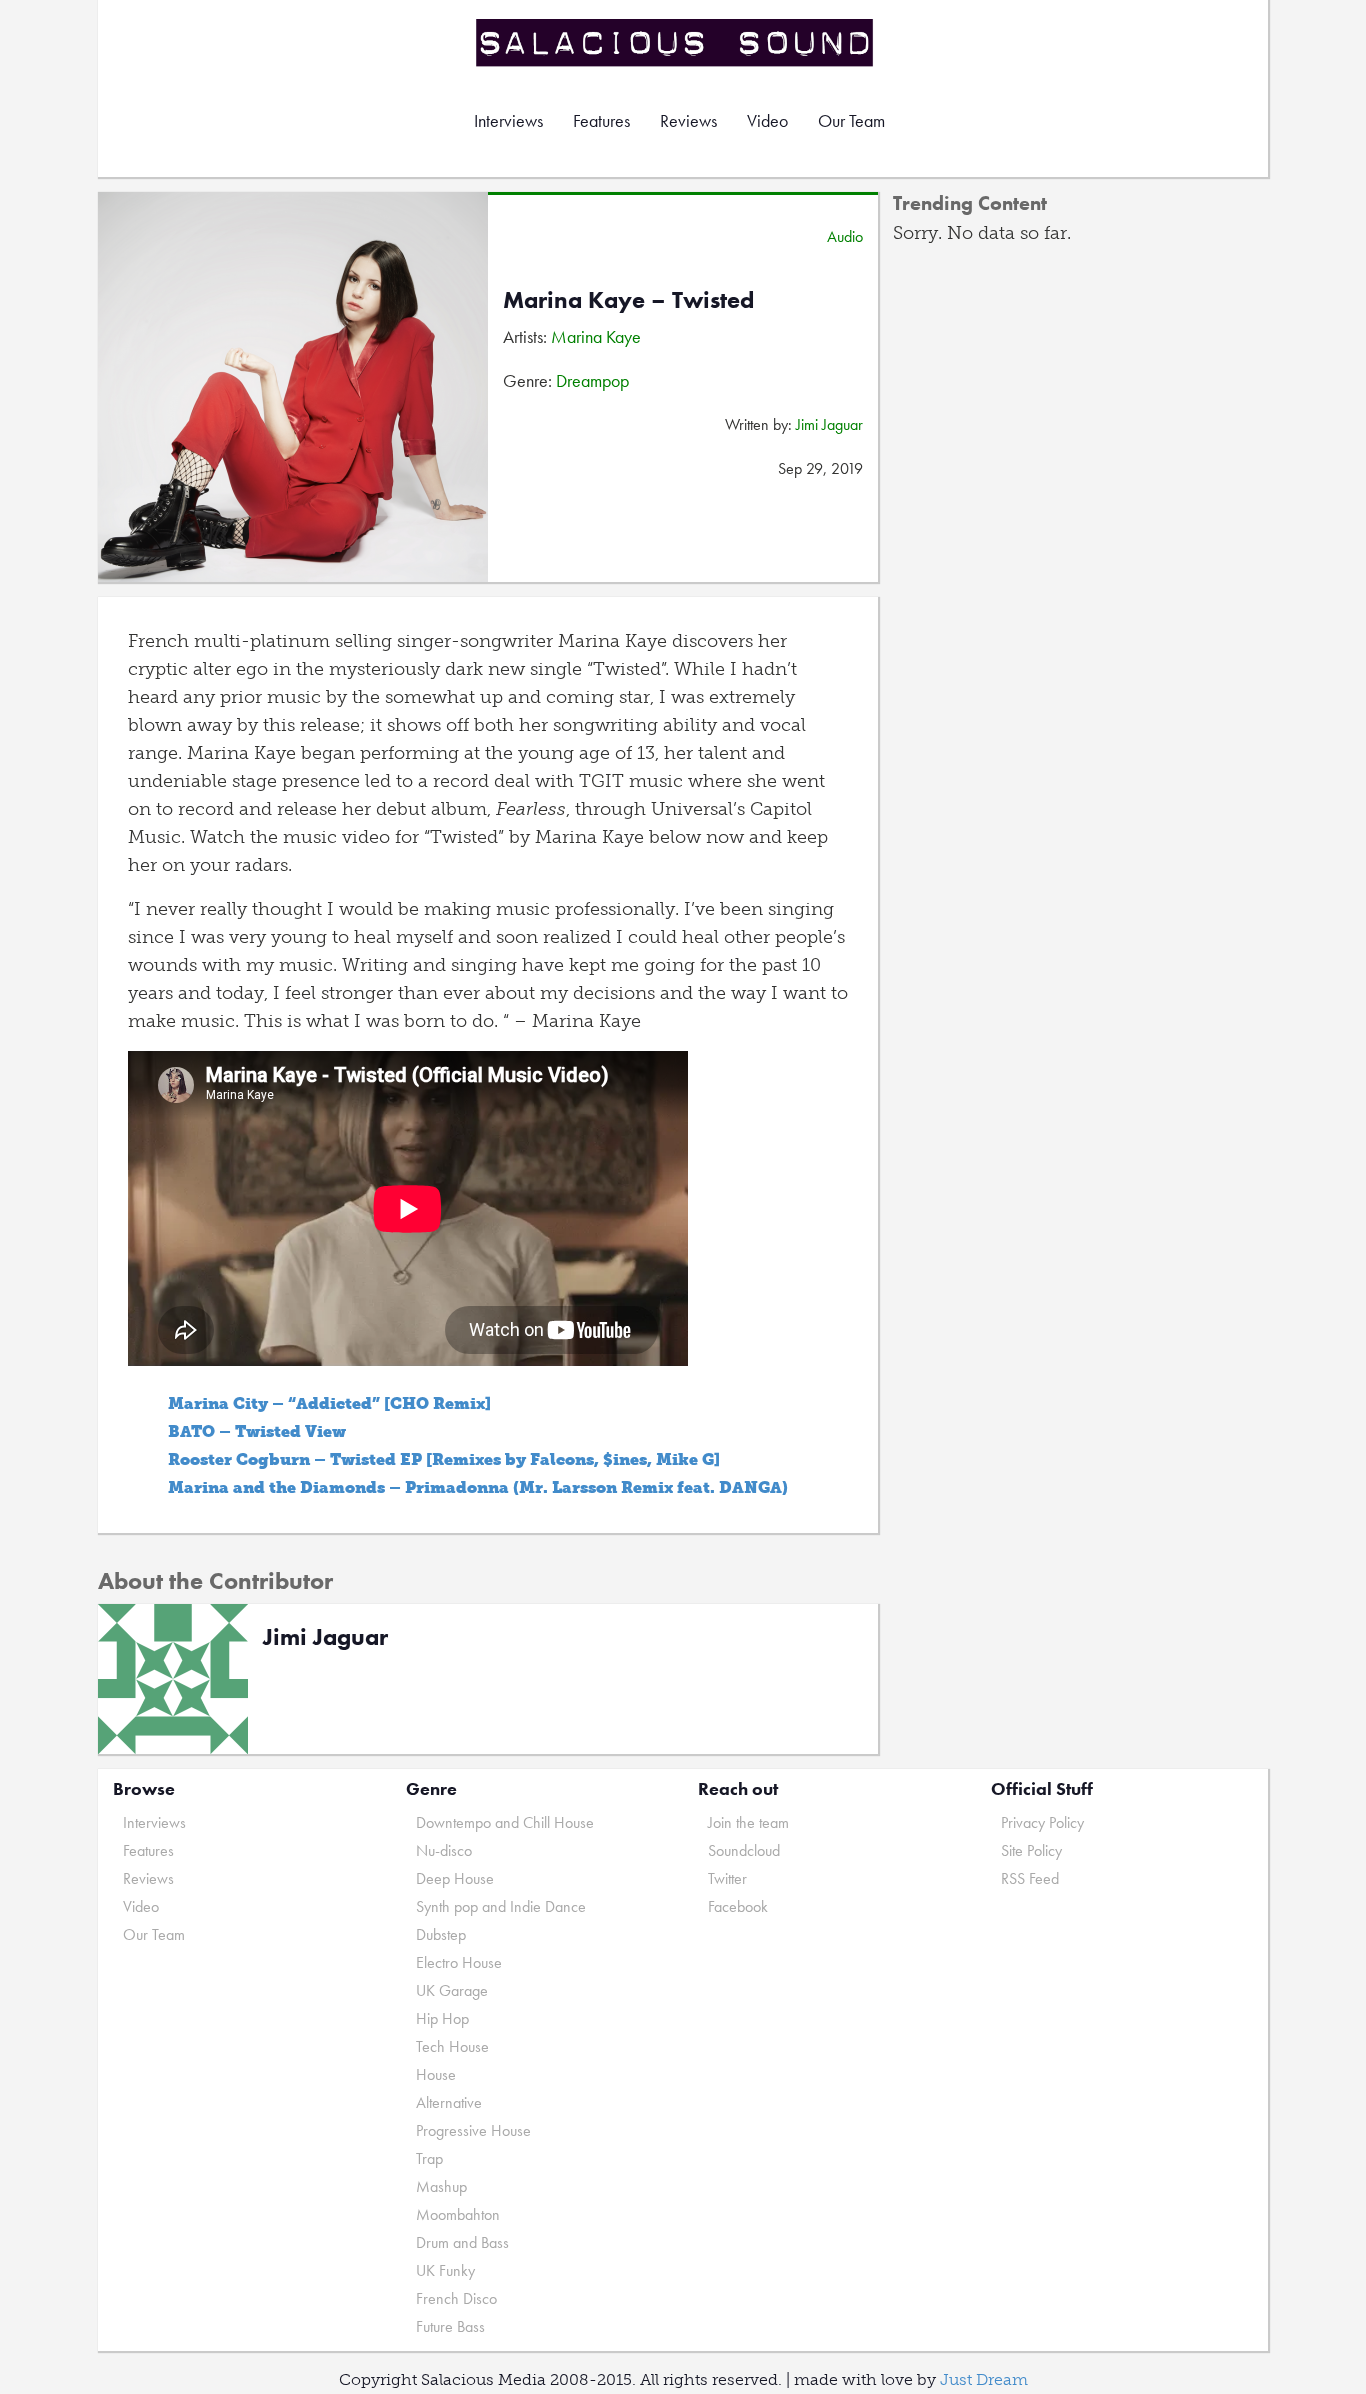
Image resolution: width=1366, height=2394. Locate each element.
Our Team (851, 120)
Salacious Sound (676, 42)
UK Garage (452, 1990)
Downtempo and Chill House (505, 1822)
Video (767, 120)
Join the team (748, 1822)
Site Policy (1031, 1850)
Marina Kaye (596, 336)
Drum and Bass (462, 2242)
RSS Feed (1030, 1878)
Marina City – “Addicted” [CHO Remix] (329, 1403)
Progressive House (473, 2130)
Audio (845, 236)
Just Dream (984, 2379)
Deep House (455, 1878)
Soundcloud (744, 1850)
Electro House (459, 1962)
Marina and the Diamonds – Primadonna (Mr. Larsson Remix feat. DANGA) (478, 1487)
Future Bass (450, 2326)
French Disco (456, 2298)
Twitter (727, 1878)
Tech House (452, 2046)
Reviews (688, 120)
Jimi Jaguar (829, 424)
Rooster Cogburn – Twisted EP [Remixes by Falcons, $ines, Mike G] (444, 1459)
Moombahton (458, 2214)
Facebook (738, 1906)
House (436, 2074)
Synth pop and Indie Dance (501, 1906)
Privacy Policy (1042, 1822)
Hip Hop (442, 2018)
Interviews (508, 120)
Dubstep (441, 1934)
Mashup (441, 2186)
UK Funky (445, 2270)
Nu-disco (444, 1850)
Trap (429, 2158)
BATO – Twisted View (257, 1431)
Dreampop (592, 380)
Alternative (449, 2102)
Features (601, 120)
